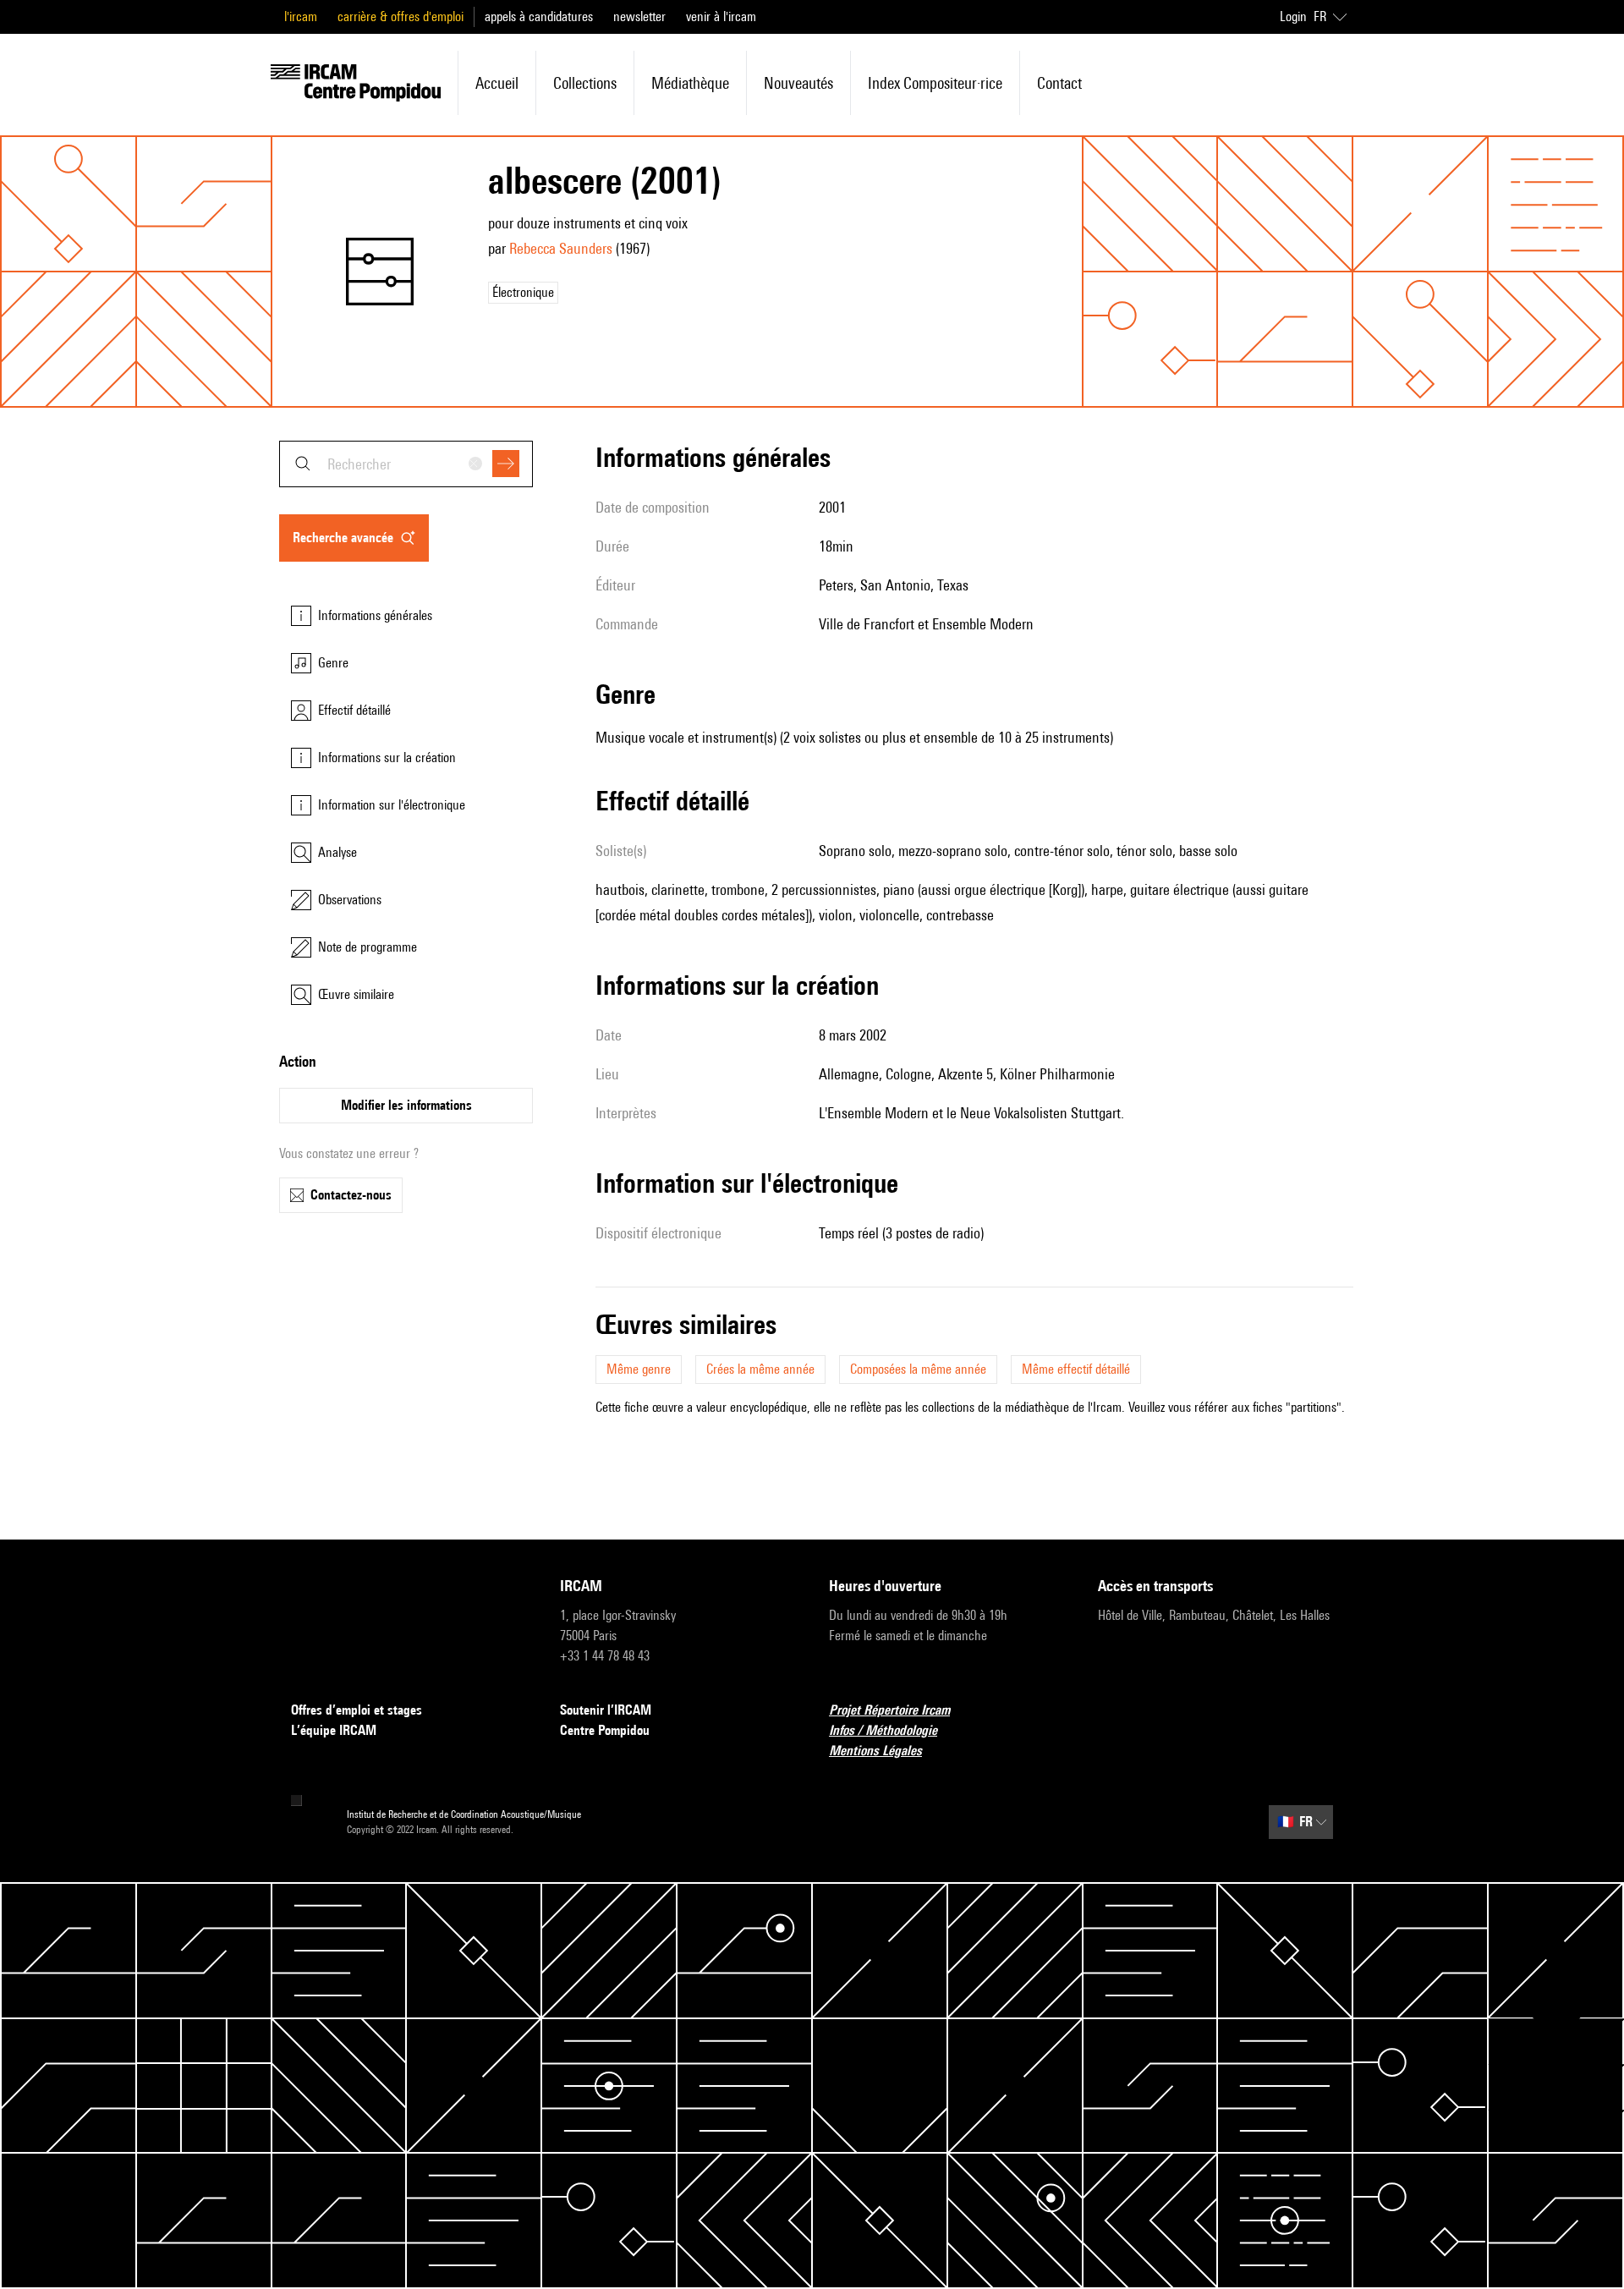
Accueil (497, 83)
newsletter (639, 16)
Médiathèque (690, 83)
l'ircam (301, 16)
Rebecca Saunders (561, 248)
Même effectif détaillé (1076, 1369)
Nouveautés (798, 83)
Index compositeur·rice (935, 83)
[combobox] (406, 464)
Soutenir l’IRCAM (606, 1710)
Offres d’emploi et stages (357, 1710)
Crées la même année (760, 1369)
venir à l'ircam (721, 16)
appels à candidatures (539, 16)
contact (1059, 83)
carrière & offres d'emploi (401, 16)
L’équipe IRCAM (334, 1730)
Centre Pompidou (605, 1730)
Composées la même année (918, 1369)
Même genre (639, 1369)
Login (1293, 16)
